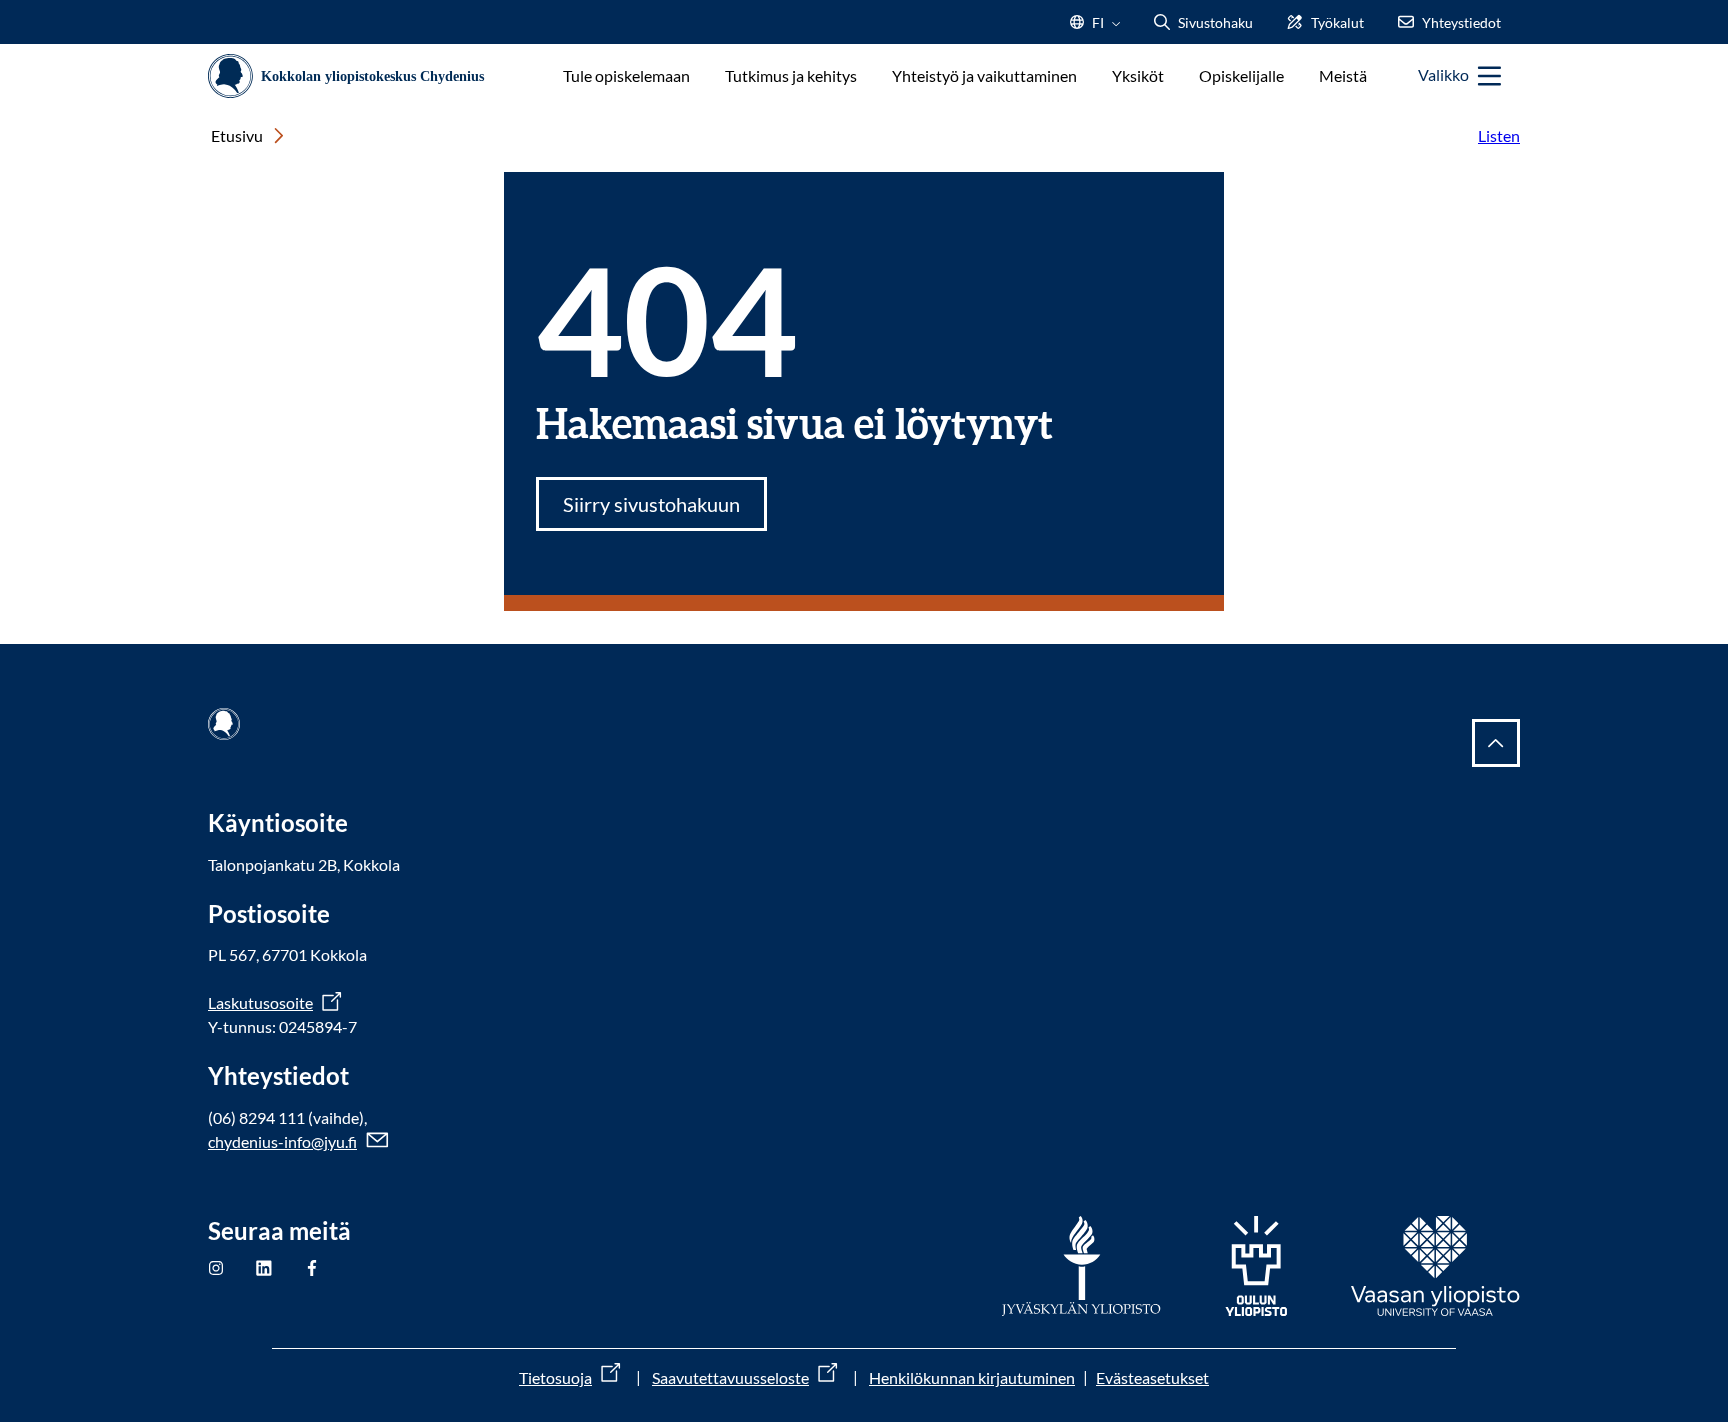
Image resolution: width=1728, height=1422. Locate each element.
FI (1098, 28)
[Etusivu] (353, 76)
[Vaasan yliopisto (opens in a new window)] (1435, 1266)
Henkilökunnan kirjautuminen (972, 1377)
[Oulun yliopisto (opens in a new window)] (1256, 1266)
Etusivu (237, 135)
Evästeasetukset (1152, 1377)
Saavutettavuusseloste (730, 1377)
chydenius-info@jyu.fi (282, 1141)
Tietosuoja (555, 1377)
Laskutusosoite (260, 1002)
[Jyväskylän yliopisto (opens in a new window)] (1081, 1266)
